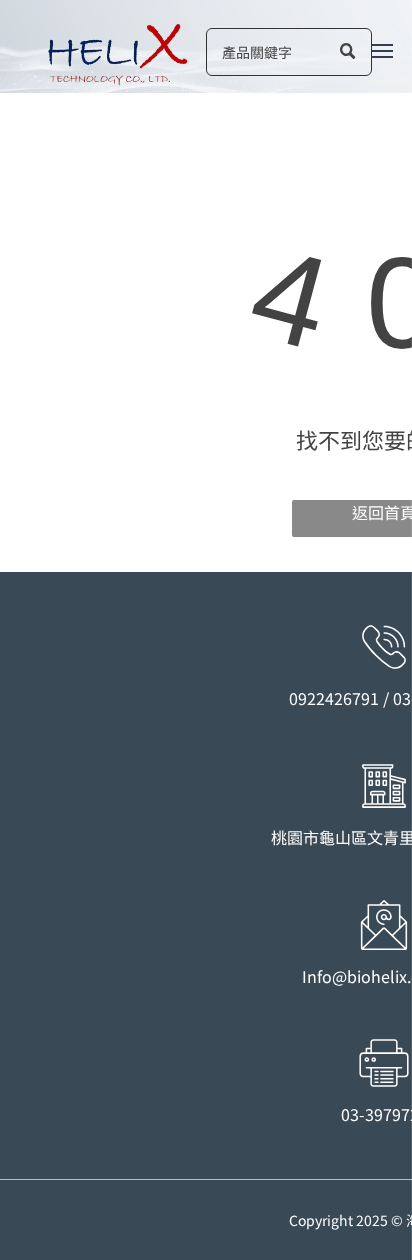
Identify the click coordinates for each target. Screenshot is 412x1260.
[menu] (382, 51)
